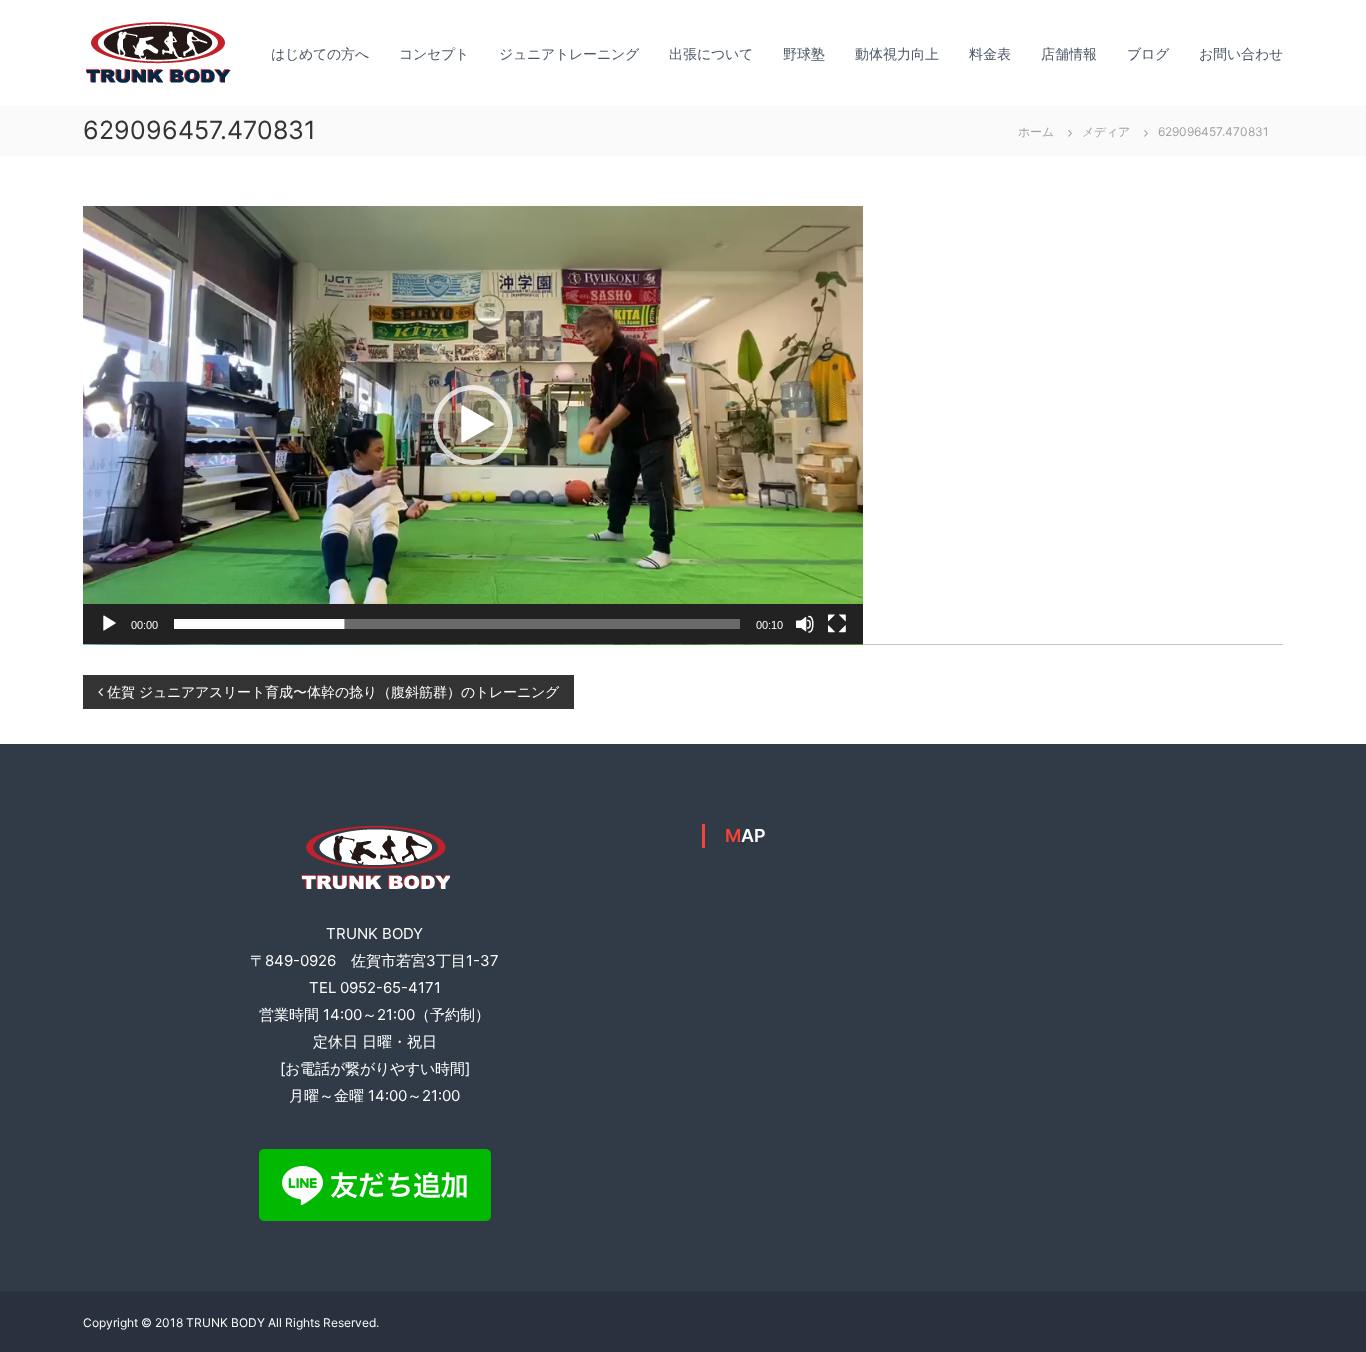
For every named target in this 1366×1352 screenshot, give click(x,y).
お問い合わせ (1241, 53)
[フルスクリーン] (837, 624)
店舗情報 (1069, 53)
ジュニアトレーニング (569, 53)
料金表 (990, 53)
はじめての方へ (320, 53)
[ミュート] (805, 624)
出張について (711, 53)
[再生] (109, 624)
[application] (473, 425)
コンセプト (434, 53)
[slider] (457, 624)
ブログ (1148, 53)
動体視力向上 (897, 53)
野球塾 (804, 53)
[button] (473, 425)
